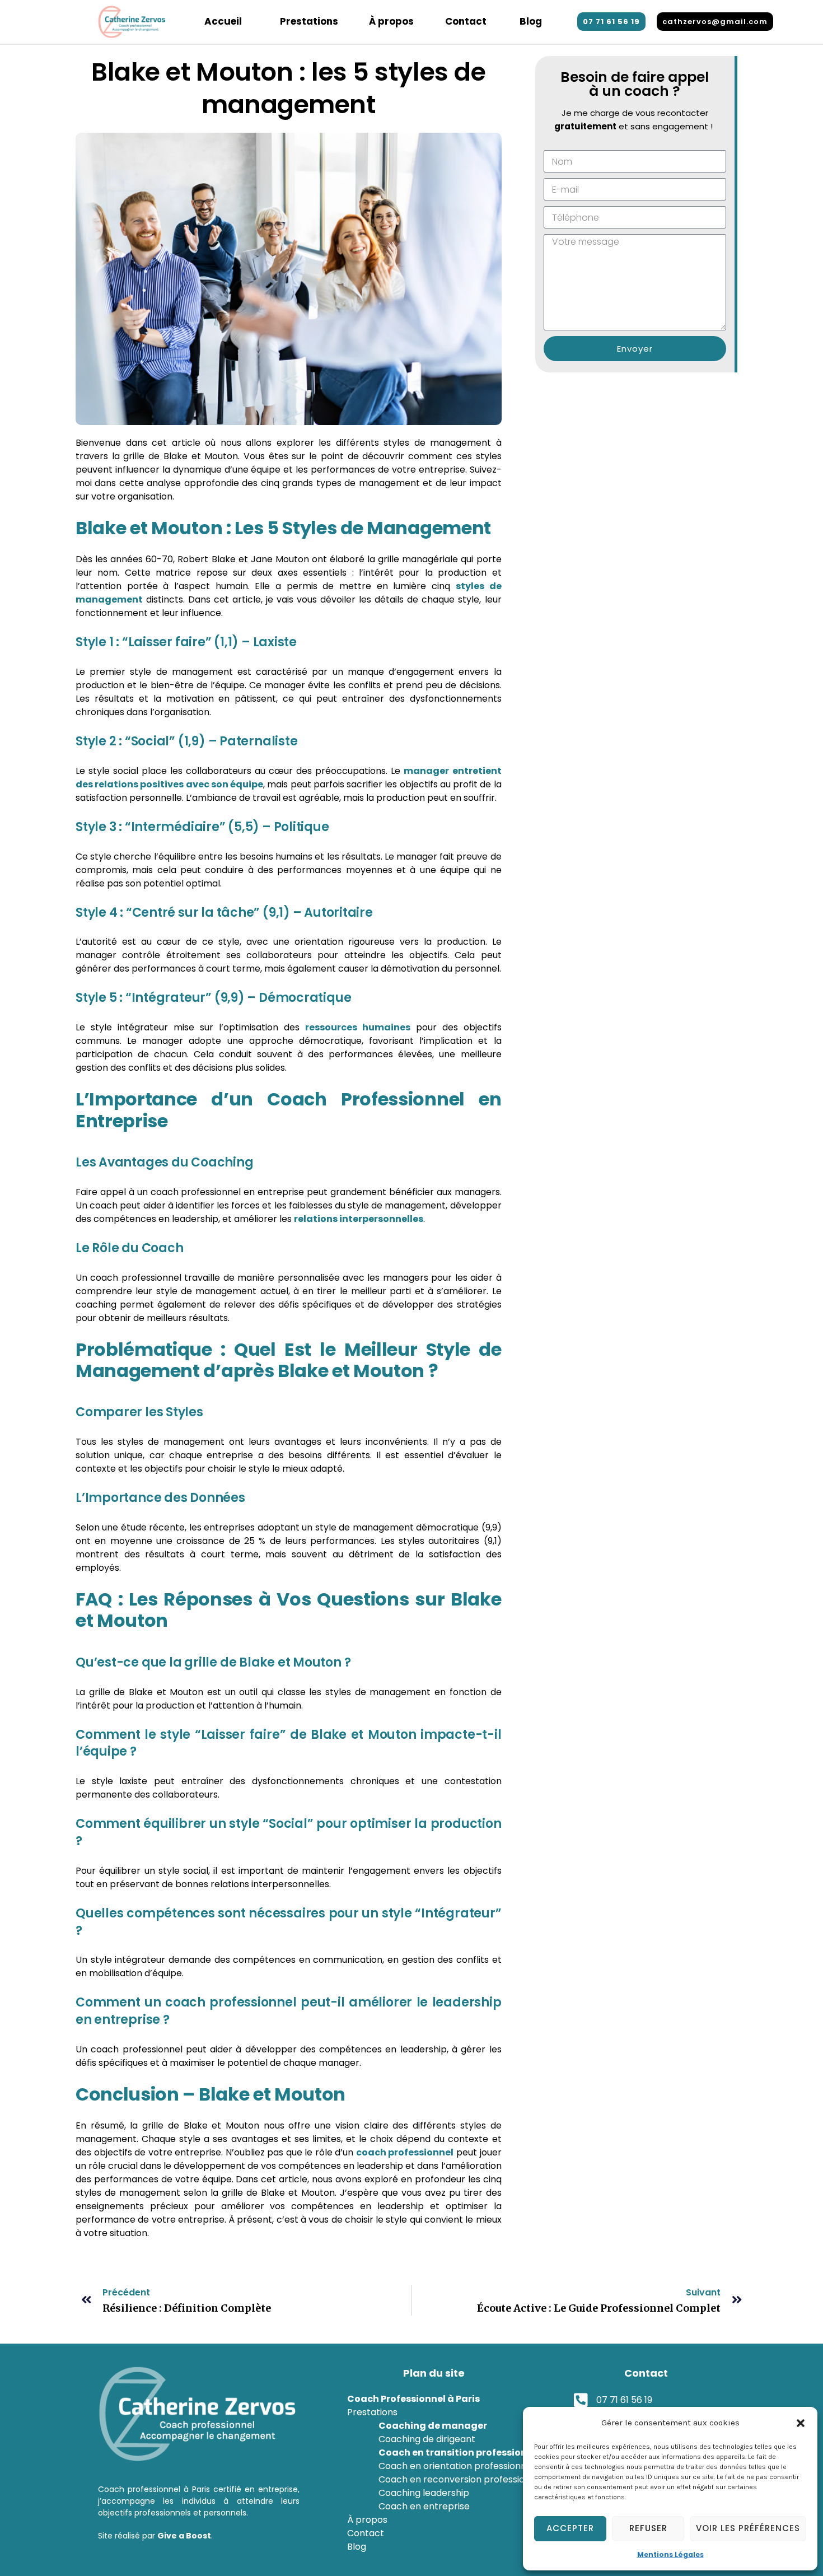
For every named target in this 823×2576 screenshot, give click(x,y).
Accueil (223, 21)
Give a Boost (184, 2536)
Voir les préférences (748, 2528)
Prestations (309, 21)
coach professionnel (405, 2152)
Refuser (648, 2528)
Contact (466, 21)
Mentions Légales (670, 2554)
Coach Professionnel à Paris (413, 2399)
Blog (531, 21)
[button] (801, 2423)
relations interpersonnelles (359, 1219)
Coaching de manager (433, 2426)
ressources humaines (358, 1027)
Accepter (570, 2528)
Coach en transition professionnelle (464, 2453)
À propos (391, 21)
